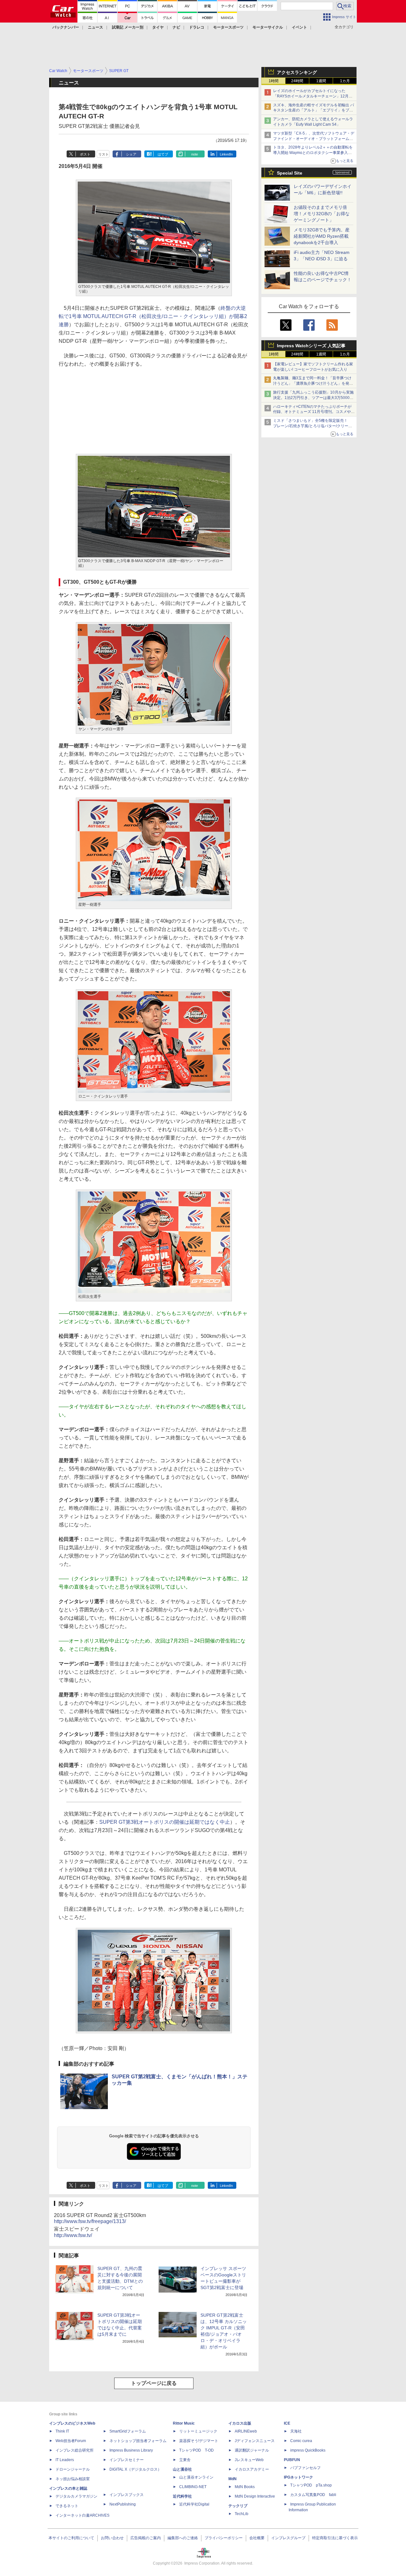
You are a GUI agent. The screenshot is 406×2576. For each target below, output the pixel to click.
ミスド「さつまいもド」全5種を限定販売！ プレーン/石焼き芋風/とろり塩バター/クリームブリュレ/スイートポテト (313, 426)
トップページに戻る (154, 2383)
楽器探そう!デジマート (199, 2441)
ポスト (85, 154)
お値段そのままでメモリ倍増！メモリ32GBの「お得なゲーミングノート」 (322, 214)
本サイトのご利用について (71, 2538)
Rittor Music (184, 2423)
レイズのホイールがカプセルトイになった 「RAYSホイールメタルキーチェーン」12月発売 (313, 96)
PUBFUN (292, 2460)
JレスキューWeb (249, 2460)
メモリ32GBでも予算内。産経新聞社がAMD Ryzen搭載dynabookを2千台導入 (322, 236)
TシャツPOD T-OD (196, 2450)
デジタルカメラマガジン (76, 2496)
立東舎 (185, 2460)
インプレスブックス (127, 2495)
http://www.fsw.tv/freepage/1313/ (90, 2221)
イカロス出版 (240, 2423)
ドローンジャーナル (73, 2469)
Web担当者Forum (71, 2441)
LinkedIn (226, 154)
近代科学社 (182, 2496)
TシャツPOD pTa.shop (311, 2485)
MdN (232, 2479)
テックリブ (238, 2506)
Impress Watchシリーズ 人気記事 (311, 346)
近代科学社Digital (194, 2504)
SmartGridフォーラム (128, 2431)
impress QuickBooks (308, 2450)
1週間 (321, 81)
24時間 (297, 81)
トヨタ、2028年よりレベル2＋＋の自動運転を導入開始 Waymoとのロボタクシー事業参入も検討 (313, 153)
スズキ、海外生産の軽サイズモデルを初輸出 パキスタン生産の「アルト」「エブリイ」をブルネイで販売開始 (314, 110)
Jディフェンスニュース (255, 2441)
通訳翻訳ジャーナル (252, 2450)
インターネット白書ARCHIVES (82, 2515)
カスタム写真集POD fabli (313, 2495)
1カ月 (345, 81)
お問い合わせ (112, 2538)
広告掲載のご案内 (146, 2538)
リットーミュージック (198, 2431)
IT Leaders (65, 2460)
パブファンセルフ (305, 2468)
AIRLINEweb (246, 2431)
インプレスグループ (288, 2538)
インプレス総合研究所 (75, 2450)
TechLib (242, 2514)
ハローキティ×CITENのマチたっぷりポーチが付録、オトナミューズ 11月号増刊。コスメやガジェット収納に (314, 412)
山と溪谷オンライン (196, 2477)
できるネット (67, 2506)
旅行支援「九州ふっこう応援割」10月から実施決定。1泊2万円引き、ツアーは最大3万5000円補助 (313, 398)
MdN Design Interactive (255, 2496)
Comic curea (301, 2441)
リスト (104, 154)
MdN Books (245, 2487)
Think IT (62, 2431)
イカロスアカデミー (252, 2469)
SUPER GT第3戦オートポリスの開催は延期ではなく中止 (165, 1822)
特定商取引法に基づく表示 (335, 2538)
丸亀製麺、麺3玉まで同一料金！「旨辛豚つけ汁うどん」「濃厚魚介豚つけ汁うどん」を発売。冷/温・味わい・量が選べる (312, 383)
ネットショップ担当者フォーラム (138, 2441)
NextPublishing (123, 2504)
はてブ (163, 154)
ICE (287, 2423)
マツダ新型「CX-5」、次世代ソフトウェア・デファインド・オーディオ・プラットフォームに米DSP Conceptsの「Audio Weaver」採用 (314, 139)
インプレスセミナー (127, 2460)
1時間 (274, 81)
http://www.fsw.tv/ (73, 2235)
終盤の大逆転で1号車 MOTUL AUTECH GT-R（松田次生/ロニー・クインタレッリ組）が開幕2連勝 (153, 316)
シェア (131, 154)
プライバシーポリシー (224, 2538)
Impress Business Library (131, 2450)
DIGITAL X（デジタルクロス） (135, 2469)
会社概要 (257, 2538)
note (195, 154)
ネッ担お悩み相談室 (73, 2479)
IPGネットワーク (298, 2477)
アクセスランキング (297, 72)
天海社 (296, 2431)
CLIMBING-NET (193, 2487)
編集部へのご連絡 (183, 2538)
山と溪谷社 (182, 2469)
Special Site (290, 173)
